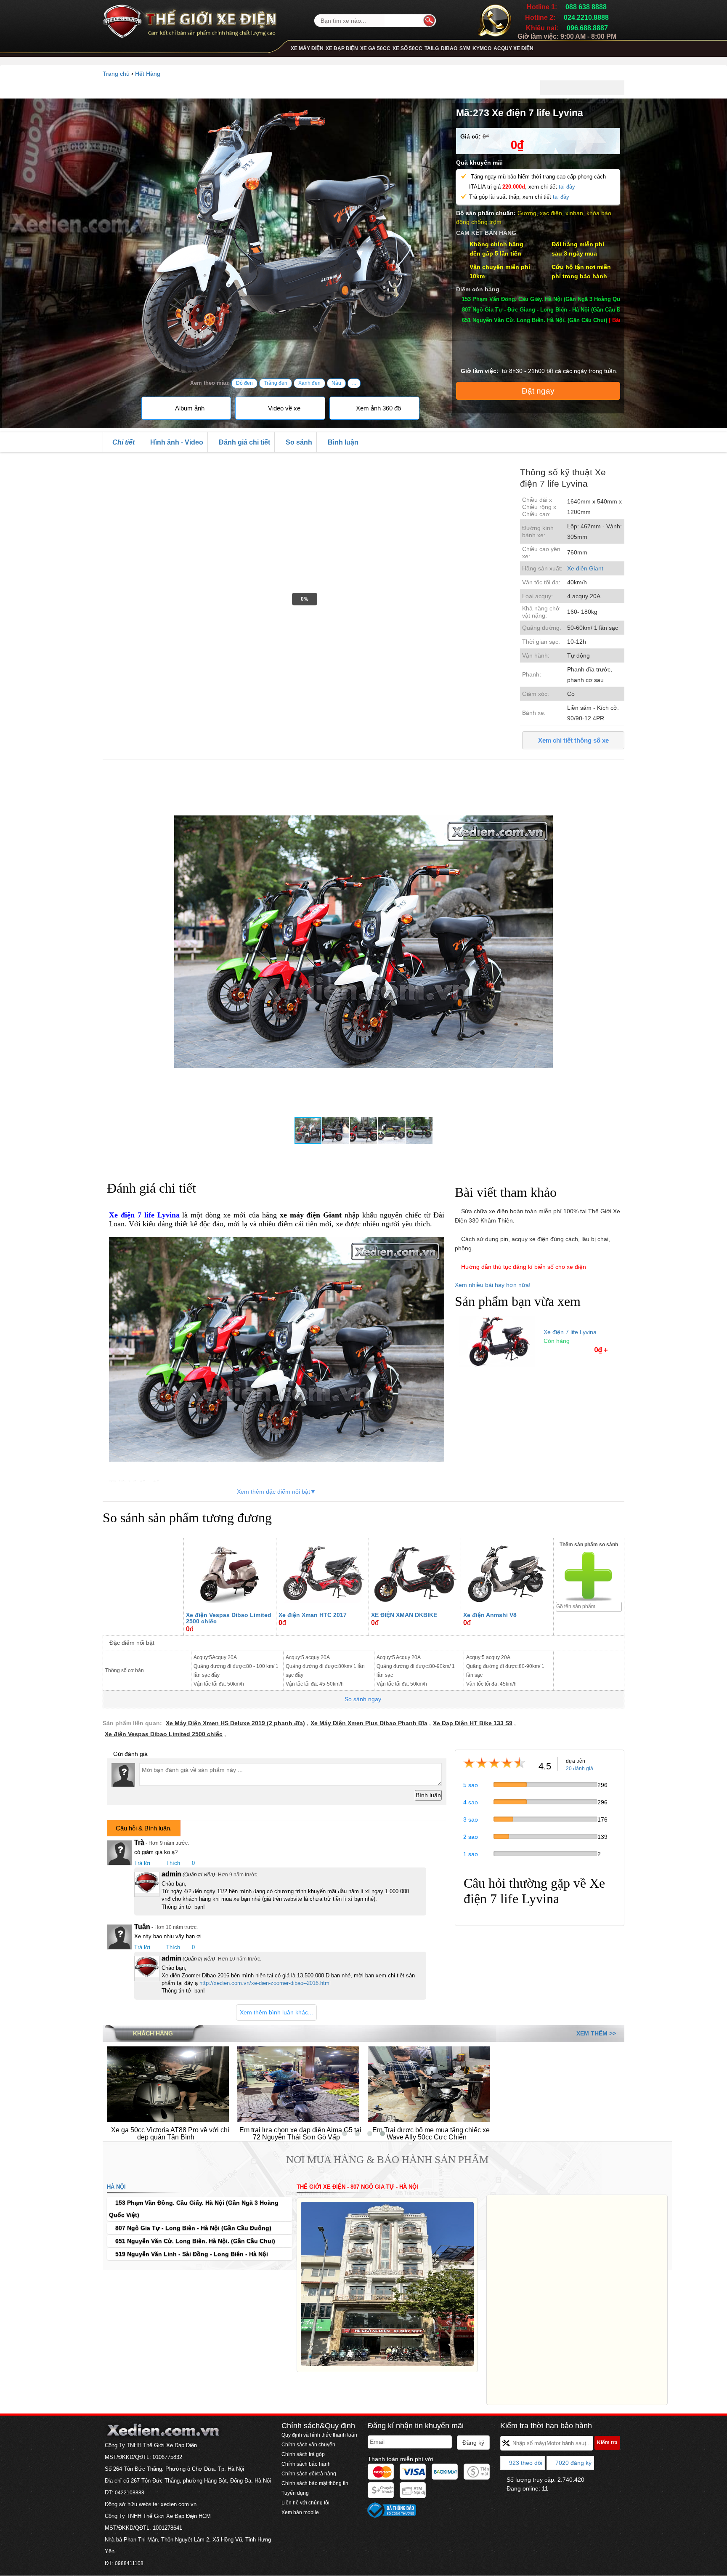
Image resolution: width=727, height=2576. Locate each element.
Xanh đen (309, 383)
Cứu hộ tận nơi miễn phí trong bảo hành (581, 272)
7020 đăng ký (573, 2463)
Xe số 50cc (407, 48)
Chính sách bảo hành (306, 2464)
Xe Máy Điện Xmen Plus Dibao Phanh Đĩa (369, 1723)
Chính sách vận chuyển (308, 2445)
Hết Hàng (148, 74)
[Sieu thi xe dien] (190, 19)
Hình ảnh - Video (176, 442)
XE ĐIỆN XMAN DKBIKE (404, 1615)
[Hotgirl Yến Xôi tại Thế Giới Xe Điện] (214, 2083)
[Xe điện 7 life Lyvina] (497, 1340)
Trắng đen (276, 383)
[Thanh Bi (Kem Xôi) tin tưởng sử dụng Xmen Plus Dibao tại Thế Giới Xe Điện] (345, 2083)
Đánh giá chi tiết (244, 442)
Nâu (336, 383)
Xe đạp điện (342, 48)
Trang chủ (116, 74)
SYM (465, 48)
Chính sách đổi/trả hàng (309, 2474)
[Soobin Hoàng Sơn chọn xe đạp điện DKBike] (605, 2083)
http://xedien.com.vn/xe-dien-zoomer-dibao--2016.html (265, 1983)
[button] (617, 775)
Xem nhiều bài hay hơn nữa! (494, 1285)
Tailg (432, 48)
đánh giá (580, 1769)
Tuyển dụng (295, 2493)
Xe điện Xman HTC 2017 (313, 1615)
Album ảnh (189, 408)
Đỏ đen (244, 383)
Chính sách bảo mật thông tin (315, 2483)
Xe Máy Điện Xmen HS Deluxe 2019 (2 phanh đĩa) (235, 1723)
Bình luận (342, 442)
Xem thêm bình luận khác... (276, 2012)
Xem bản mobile (301, 2512)
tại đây (567, 187)
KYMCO (482, 48)
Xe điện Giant (585, 568)
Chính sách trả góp (303, 2454)
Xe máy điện (307, 48)
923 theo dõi (525, 2463)
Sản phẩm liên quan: (132, 1723)
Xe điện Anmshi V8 (490, 1615)
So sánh (298, 442)
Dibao (449, 48)
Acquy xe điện (513, 48)
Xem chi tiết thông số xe (573, 740)
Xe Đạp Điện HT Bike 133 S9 (473, 1723)
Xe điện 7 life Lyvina (570, 1332)
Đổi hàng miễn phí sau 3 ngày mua (578, 249)
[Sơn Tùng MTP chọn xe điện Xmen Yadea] (475, 2083)
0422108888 (130, 2493)
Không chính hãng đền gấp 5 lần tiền (496, 249)
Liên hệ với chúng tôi (305, 2503)
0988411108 (129, 2563)
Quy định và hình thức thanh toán (319, 2435)
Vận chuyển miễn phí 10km (500, 272)
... (354, 383)
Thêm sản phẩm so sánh (589, 1545)
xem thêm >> (596, 2033)
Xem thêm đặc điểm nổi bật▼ (276, 1492)
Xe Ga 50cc (375, 48)
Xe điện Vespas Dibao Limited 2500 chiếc (229, 1618)
